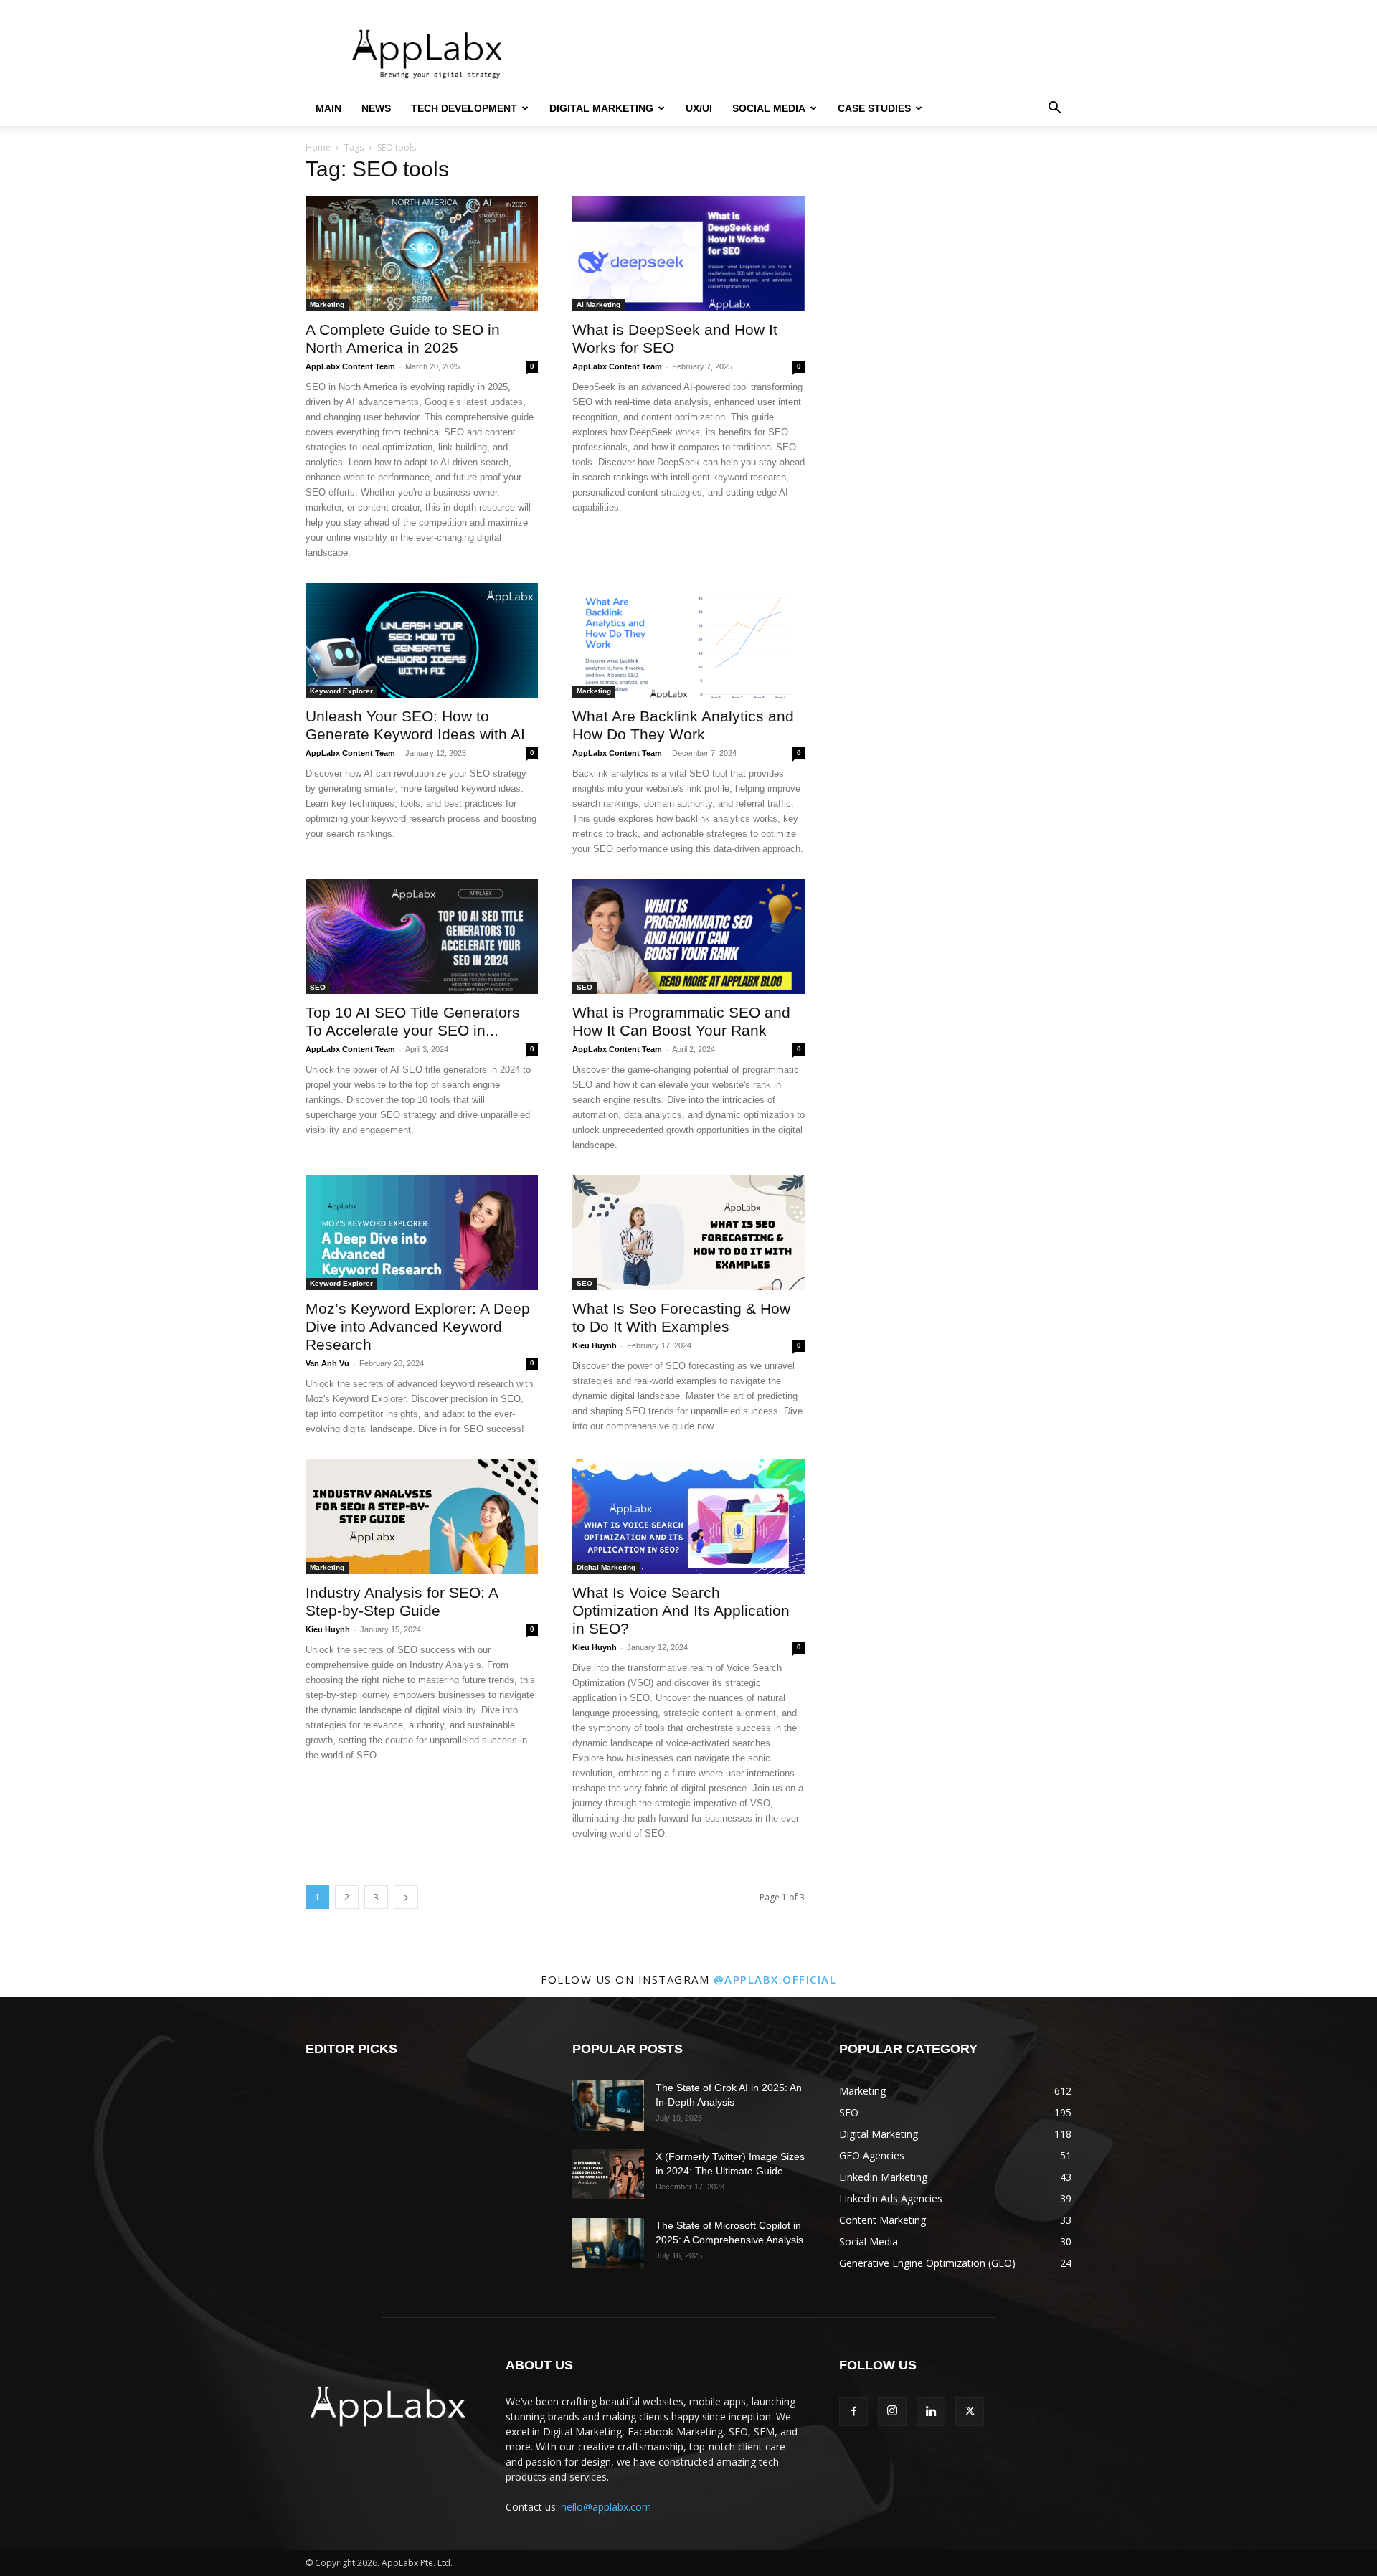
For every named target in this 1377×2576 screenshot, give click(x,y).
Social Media (769, 108)
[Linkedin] (931, 2412)
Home (318, 147)
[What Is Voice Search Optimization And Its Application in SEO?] (688, 1517)
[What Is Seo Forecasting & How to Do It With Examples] (688, 1233)
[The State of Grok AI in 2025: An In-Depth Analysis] (608, 2106)
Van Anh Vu (327, 1363)
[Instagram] (892, 2412)
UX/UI (699, 108)
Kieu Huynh (595, 1345)
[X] (970, 2412)
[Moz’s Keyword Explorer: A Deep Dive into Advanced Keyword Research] (422, 1233)
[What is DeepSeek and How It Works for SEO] (688, 254)
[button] (1054, 109)
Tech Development (464, 108)
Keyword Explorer (341, 691)
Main (328, 108)
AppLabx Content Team (350, 366)
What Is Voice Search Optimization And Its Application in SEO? (681, 1610)
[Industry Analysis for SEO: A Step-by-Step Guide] (422, 1517)
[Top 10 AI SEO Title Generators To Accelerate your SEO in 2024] (422, 937)
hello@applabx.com (606, 2507)
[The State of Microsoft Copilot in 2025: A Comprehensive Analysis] (608, 2243)
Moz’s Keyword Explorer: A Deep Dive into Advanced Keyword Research (418, 1326)
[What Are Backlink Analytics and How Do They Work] (688, 640)
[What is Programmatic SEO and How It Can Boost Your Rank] (688, 937)
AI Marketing (598, 304)
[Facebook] (853, 2412)
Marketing (327, 304)
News (376, 108)
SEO (318, 987)
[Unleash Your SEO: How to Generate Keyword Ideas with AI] (422, 640)
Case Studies (874, 108)
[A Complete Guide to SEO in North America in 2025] (422, 254)
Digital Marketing (601, 108)
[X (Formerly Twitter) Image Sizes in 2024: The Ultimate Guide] (608, 2174)
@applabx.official (775, 1979)
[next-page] (406, 1897)
